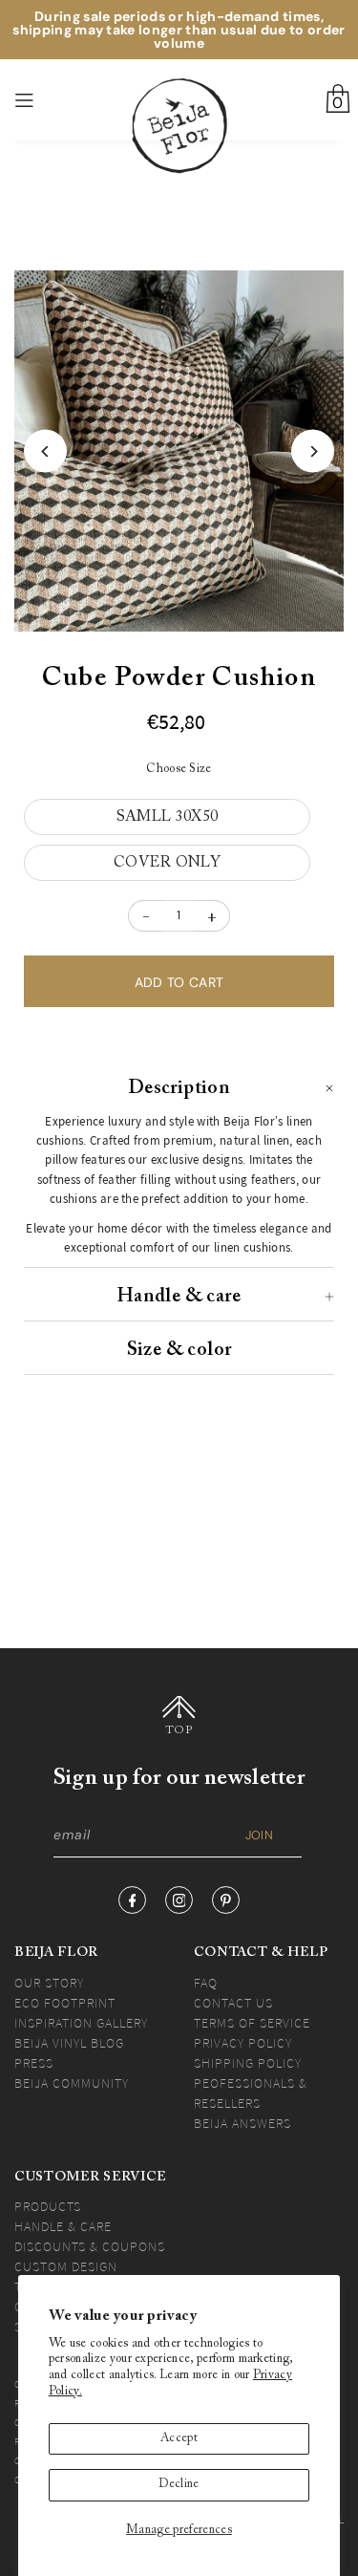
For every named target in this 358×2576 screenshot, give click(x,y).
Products (48, 2206)
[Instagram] (179, 1900)
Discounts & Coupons (90, 2246)
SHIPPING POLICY (248, 2063)
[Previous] (45, 451)
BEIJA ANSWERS (242, 2123)
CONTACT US (233, 2003)
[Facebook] (132, 1900)
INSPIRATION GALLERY (81, 2023)
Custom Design (66, 2266)
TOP (179, 1730)
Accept (179, 2438)
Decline (179, 2484)
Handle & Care (63, 2226)
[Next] (313, 451)
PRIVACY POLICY (243, 2043)
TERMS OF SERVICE (252, 2023)
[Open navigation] (49, 100)
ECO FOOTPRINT (65, 2003)
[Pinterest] (226, 1900)
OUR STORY (49, 1983)
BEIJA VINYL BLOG (69, 2043)
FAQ (206, 1983)
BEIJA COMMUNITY (72, 2083)
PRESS (34, 2063)
